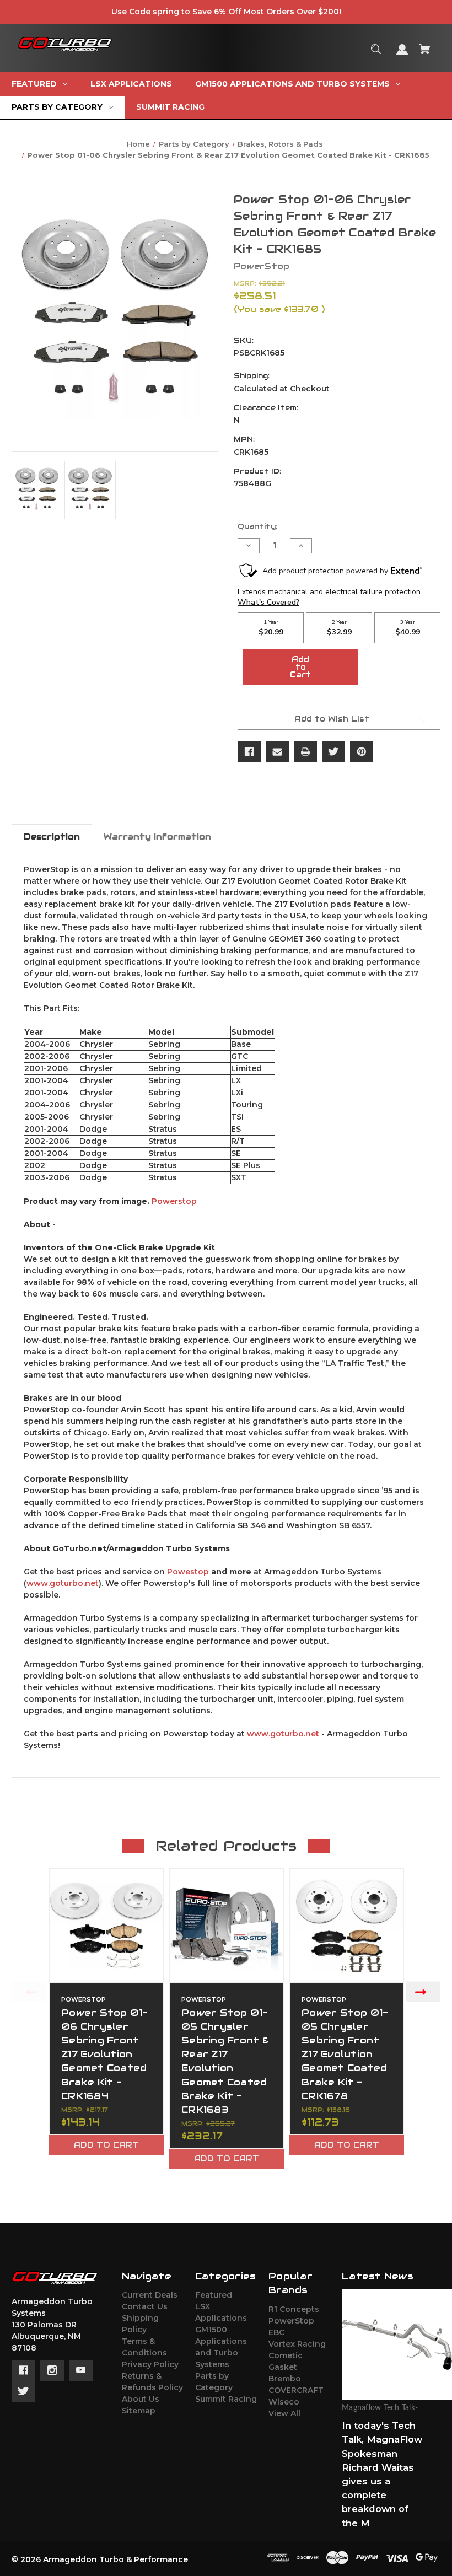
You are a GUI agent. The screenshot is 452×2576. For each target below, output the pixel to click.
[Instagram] (52, 2370)
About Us (141, 2399)
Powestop (188, 1572)
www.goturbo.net (63, 1583)
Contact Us (145, 2306)
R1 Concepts (294, 2309)
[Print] (305, 752)
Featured (214, 2295)
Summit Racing (226, 2399)
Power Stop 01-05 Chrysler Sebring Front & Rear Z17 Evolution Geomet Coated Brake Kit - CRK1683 (225, 2061)
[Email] (277, 752)
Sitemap (139, 2411)
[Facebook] (249, 752)
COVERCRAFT (296, 2390)
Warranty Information (157, 837)
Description (52, 837)
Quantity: (257, 526)
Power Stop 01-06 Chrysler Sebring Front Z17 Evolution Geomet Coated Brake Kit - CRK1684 (105, 2054)
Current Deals (150, 2295)
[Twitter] (333, 752)
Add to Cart (106, 2145)
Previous (29, 1991)
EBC (276, 2332)
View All (284, 2413)
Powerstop (174, 1201)
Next (423, 1991)
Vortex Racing (297, 2344)
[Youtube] (81, 2370)
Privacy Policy (150, 2364)
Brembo (285, 2379)
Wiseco (284, 2402)
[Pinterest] (362, 752)
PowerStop (291, 2321)
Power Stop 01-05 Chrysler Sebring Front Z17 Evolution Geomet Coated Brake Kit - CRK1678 (345, 2054)
